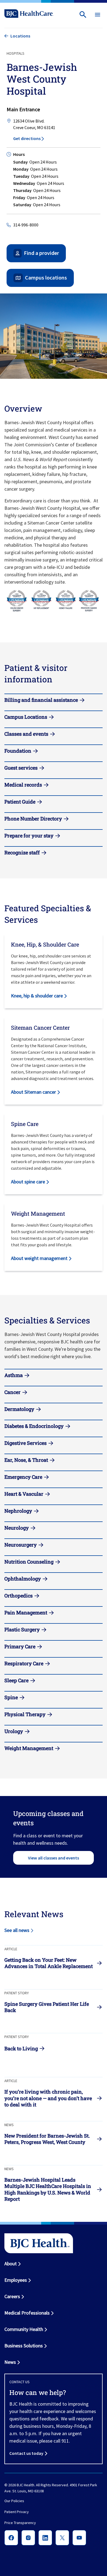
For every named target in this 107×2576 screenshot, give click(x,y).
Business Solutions (24, 2346)
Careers (12, 2296)
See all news (17, 1930)
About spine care (28, 1182)
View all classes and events (54, 1858)
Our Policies (14, 2501)
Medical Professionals (27, 2313)
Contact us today (26, 2453)
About (11, 2264)
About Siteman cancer (33, 1092)
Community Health (24, 2329)
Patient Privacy (17, 2512)
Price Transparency (20, 2523)
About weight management (39, 1258)
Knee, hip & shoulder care (37, 996)
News (10, 2362)
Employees (16, 2280)
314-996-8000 (26, 225)
